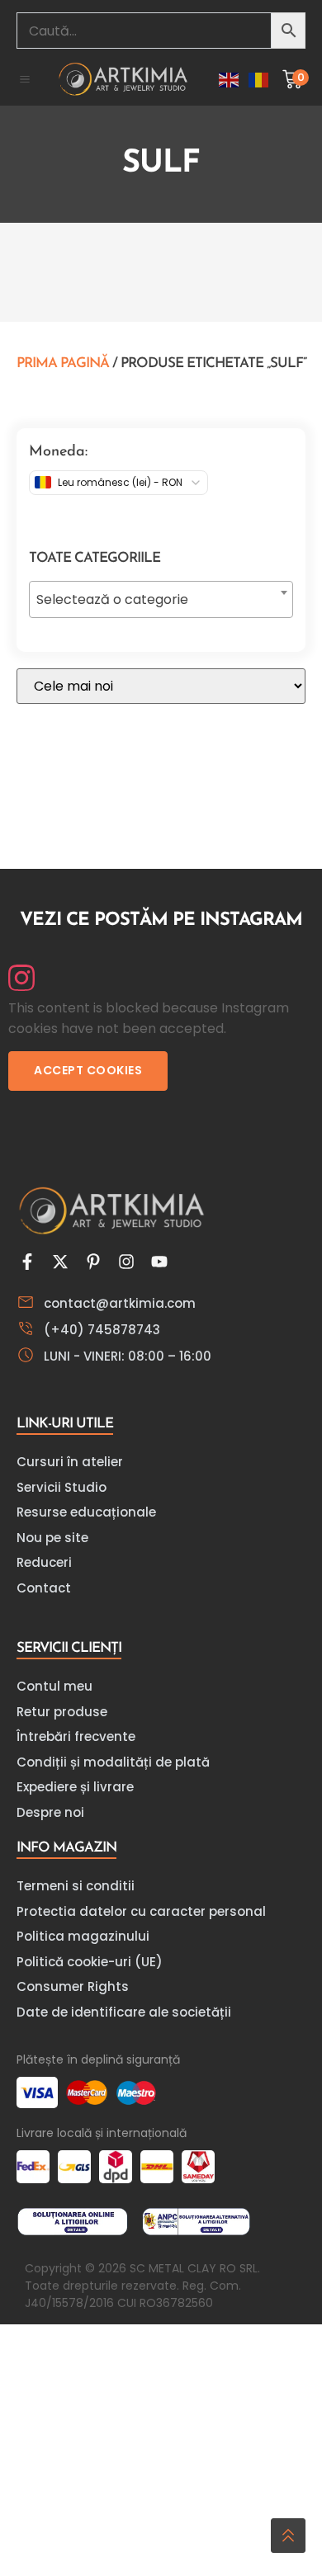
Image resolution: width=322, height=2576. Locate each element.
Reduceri (44, 1562)
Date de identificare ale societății (124, 2012)
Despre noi (50, 1812)
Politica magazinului (83, 1936)
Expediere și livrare (75, 1787)
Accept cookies (88, 1070)
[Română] (259, 79)
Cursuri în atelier (70, 1462)
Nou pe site (52, 1538)
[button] (25, 79)
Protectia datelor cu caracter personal (141, 1911)
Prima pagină (63, 363)
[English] (230, 79)
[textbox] (161, 600)
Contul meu (54, 1686)
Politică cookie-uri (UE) (90, 1962)
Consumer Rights (73, 1986)
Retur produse (62, 1712)
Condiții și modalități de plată (113, 1762)
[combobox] (161, 599)
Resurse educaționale (86, 1512)
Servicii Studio (62, 1487)
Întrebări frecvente (76, 1736)
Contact (44, 1588)
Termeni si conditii (76, 1886)
